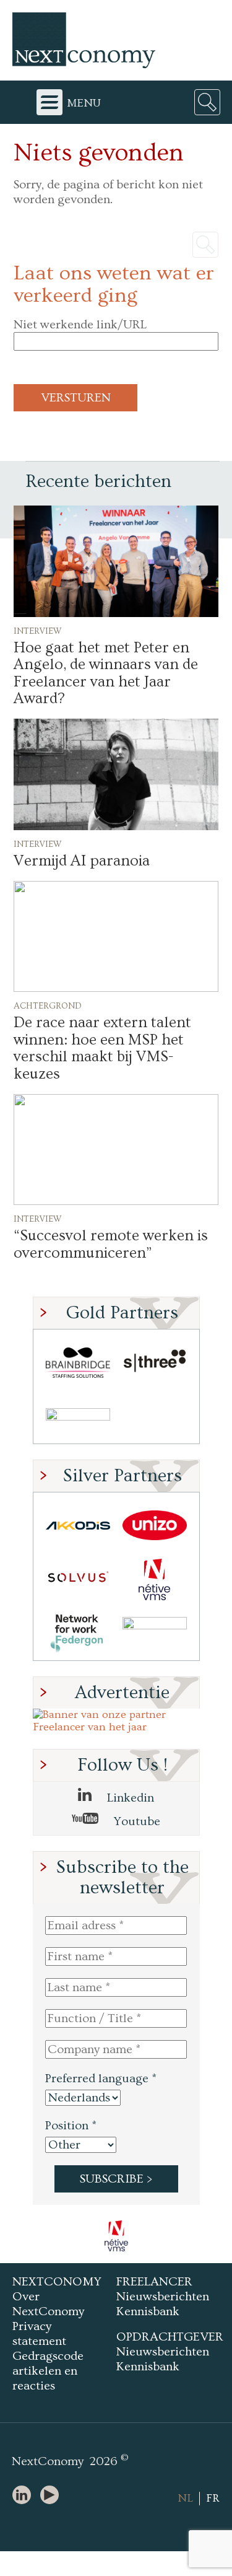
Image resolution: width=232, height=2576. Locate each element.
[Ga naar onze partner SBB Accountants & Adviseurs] (155, 1633)
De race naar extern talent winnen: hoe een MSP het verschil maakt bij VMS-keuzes (102, 1048)
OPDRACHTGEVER (170, 2337)
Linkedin (129, 1798)
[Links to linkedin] (25, 2496)
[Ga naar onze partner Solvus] (78, 1579)
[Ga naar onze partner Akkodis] (78, 1526)
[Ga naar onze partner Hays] (78, 1417)
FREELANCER (154, 2282)
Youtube (135, 1821)
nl (185, 2498)
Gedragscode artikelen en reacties (48, 2371)
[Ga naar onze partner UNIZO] (155, 1526)
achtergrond (48, 1005)
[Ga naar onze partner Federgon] (78, 1633)
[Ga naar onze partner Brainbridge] (78, 1363)
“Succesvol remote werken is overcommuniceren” (111, 1244)
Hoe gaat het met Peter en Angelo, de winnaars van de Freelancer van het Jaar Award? (106, 673)
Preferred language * (101, 2079)
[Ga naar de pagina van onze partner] (118, 2236)
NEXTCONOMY (57, 2282)
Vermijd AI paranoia (82, 861)
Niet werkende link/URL (80, 325)
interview (38, 630)
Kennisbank (148, 2311)
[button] (116, 561)
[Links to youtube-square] (53, 2496)
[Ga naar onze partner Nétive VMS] (155, 1579)
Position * (71, 2126)
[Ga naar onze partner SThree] (155, 1363)
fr (213, 2498)
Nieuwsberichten (163, 2297)
